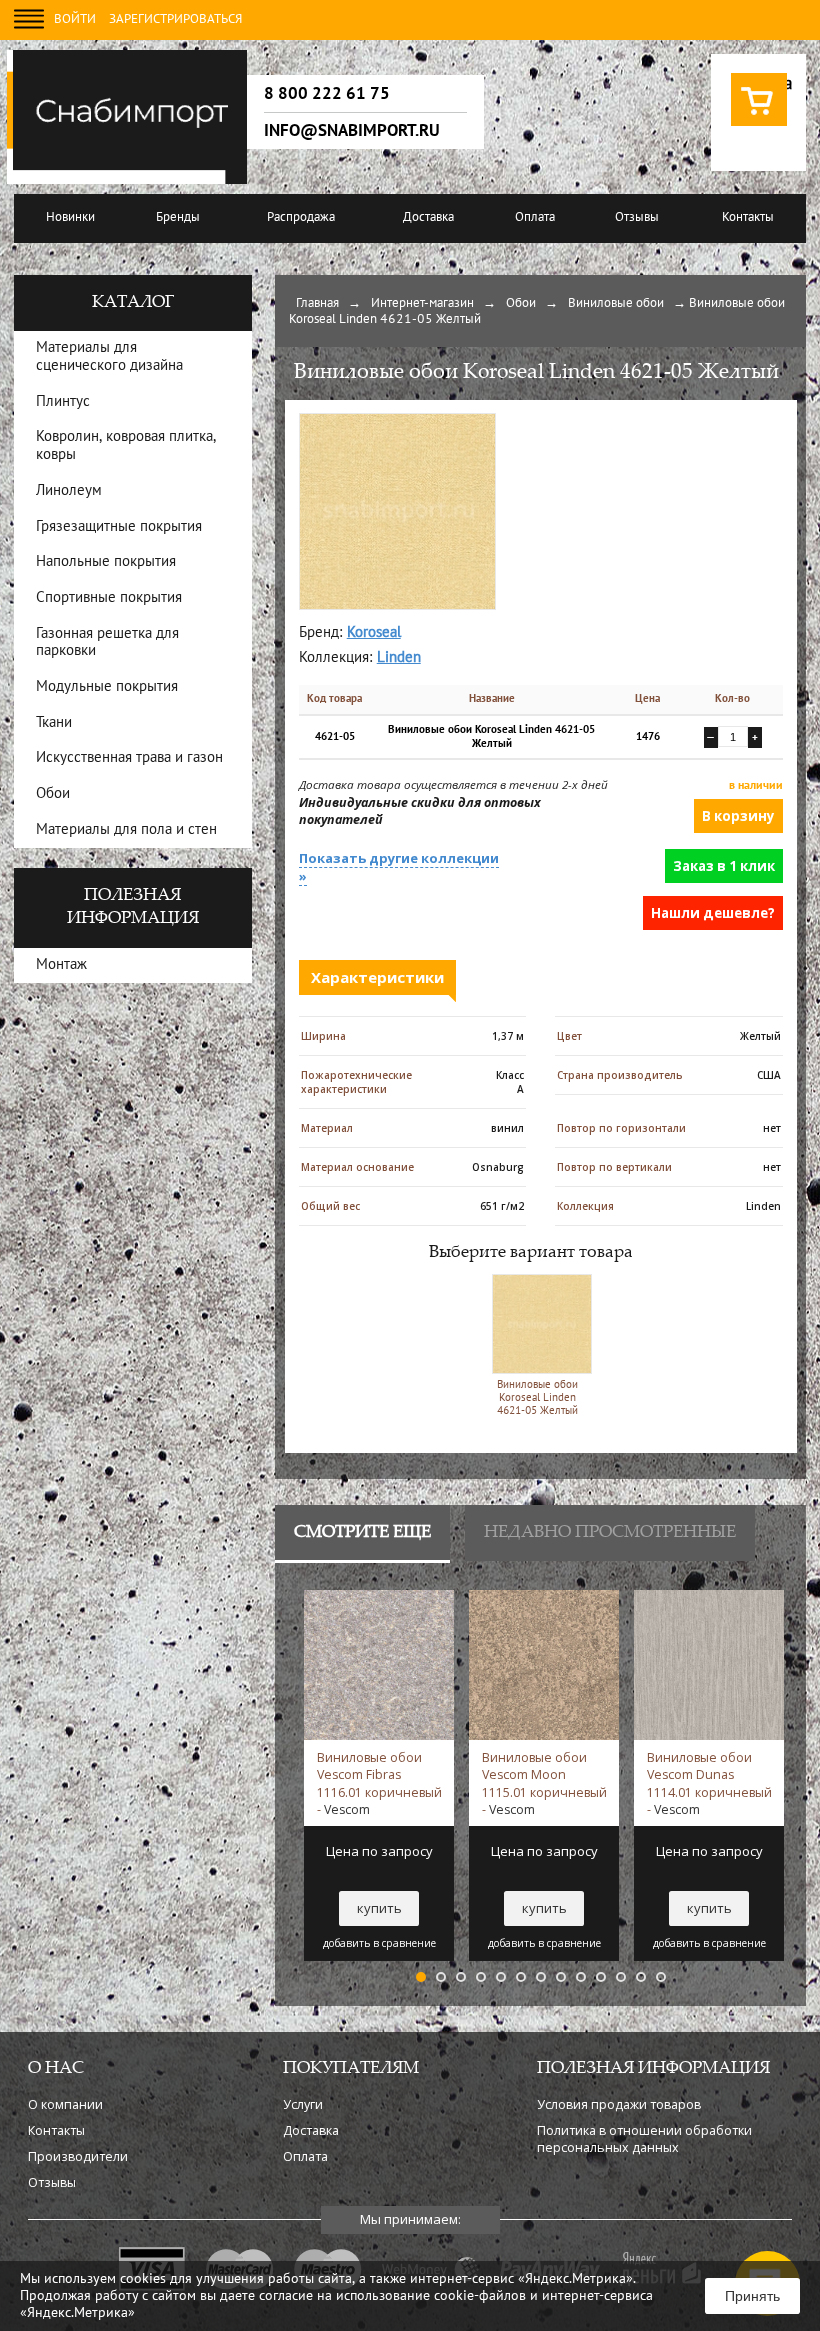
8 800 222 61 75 (327, 94)
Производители (78, 2156)
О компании (65, 2104)
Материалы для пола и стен (126, 830)
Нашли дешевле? (713, 913)
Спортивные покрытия (109, 598)
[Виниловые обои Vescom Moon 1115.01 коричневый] (544, 1599)
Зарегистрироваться (175, 20)
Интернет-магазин (422, 304)
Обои (521, 304)
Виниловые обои (616, 304)
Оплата (535, 218)
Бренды (178, 218)
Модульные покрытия (107, 687)
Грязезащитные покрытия (119, 527)
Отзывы (637, 218)
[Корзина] (759, 124)
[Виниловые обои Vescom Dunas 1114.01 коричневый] (709, 1599)
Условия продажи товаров (619, 2104)
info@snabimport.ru (352, 131)
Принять (752, 2296)
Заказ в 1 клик (724, 866)
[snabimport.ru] (130, 181)
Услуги (303, 2104)
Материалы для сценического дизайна (109, 357)
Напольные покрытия (106, 562)
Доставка (428, 218)
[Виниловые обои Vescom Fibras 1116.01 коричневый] (379, 1599)
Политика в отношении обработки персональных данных (644, 2139)
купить (379, 1908)
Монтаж (61, 965)
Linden (399, 658)
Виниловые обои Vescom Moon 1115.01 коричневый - (544, 1783)
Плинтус (63, 402)
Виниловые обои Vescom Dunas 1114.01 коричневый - (709, 1783)
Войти (75, 20)
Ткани (54, 723)
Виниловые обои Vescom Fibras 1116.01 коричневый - (379, 1783)
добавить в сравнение (379, 1943)
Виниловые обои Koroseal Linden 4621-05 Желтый (537, 1398)
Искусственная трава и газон (129, 758)
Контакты (748, 218)
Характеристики (377, 977)
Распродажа (301, 218)
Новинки (70, 218)
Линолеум (69, 491)
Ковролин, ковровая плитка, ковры (126, 446)
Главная (317, 304)
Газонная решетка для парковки (107, 643)
